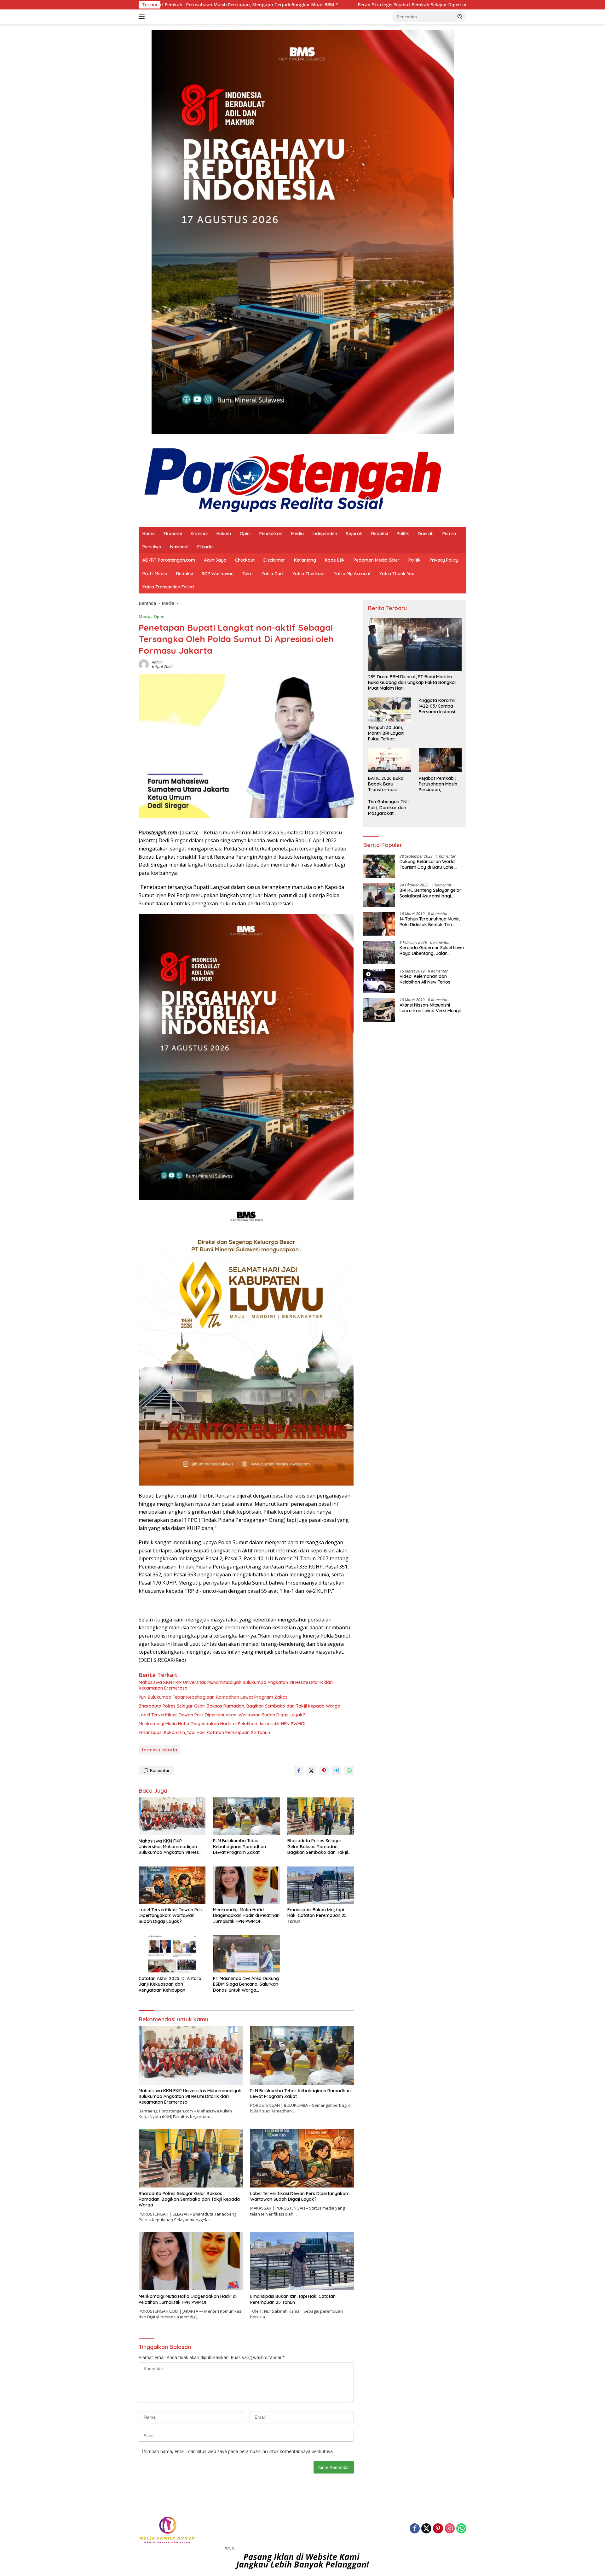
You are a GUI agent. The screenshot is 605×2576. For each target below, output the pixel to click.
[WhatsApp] (461, 2529)
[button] (460, 16)
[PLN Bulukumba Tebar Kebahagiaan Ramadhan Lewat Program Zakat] (246, 1816)
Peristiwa (152, 547)
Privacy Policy (444, 560)
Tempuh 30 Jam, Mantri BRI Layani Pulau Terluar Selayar (386, 733)
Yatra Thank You (397, 574)
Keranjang (305, 560)
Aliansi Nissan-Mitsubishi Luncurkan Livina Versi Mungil (430, 1008)
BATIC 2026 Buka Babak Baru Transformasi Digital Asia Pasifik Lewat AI (387, 784)
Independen (325, 534)
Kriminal (199, 534)
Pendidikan (271, 534)
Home (149, 534)
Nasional (179, 547)
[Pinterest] (438, 2529)
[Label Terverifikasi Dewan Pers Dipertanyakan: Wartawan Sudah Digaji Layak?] (172, 1885)
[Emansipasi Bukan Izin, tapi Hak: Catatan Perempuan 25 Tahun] (321, 1885)
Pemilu (449, 534)
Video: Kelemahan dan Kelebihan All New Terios (425, 979)
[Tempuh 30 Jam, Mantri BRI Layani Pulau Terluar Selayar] (389, 710)
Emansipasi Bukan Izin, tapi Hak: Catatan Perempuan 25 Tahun (204, 1732)
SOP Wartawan (218, 574)
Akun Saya (215, 560)
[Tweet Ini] (311, 1771)
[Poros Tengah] (293, 480)
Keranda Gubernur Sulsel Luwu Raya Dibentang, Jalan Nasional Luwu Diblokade (432, 951)
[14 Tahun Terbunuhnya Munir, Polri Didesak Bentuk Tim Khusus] (379, 924)
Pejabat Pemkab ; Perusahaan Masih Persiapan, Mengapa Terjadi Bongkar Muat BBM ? (439, 784)
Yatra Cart (273, 574)
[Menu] (143, 17)
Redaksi (380, 534)
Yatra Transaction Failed (168, 587)
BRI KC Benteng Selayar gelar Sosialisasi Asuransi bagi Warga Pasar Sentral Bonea (430, 893)
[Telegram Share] (337, 1771)
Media (297, 534)
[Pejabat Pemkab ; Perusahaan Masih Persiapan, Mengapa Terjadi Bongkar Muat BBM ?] (440, 760)
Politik (403, 534)
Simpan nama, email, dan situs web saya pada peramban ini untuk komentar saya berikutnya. (239, 2451)
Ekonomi (173, 534)
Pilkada (205, 547)
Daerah (426, 534)
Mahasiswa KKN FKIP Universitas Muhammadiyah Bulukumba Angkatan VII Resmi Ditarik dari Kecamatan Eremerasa (236, 1685)
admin (157, 662)
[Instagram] (450, 2529)
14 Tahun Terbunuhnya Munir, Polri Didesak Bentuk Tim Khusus (430, 922)
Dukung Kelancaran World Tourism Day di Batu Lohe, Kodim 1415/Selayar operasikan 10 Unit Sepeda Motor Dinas (428, 865)
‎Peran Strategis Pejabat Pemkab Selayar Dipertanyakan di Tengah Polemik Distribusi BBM (300, 5)
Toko (248, 574)
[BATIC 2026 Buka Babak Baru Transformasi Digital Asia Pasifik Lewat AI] (389, 760)
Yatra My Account (352, 574)
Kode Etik (335, 560)
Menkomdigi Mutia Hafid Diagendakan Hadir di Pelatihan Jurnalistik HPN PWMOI (222, 1724)
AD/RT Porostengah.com (169, 560)
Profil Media (155, 574)
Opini (245, 534)
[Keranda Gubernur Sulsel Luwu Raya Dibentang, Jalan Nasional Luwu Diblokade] (379, 952)
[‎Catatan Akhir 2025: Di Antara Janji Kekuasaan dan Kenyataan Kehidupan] (172, 1954)
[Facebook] (415, 2529)
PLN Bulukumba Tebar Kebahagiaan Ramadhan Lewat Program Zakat (213, 1697)
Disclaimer (274, 560)
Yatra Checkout (309, 574)
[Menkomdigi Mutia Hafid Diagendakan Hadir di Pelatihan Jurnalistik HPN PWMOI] (246, 1885)
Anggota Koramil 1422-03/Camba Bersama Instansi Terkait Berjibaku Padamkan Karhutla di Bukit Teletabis (440, 706)
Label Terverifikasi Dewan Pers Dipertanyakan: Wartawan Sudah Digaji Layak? (222, 1715)
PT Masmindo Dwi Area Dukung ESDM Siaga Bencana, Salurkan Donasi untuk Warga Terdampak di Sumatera (246, 1984)
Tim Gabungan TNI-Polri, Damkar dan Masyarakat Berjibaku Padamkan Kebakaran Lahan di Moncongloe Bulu (389, 808)
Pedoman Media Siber (377, 560)
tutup (230, 2548)
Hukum (224, 534)
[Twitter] (426, 2529)
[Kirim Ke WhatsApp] (349, 1771)
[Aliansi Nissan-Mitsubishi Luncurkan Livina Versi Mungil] (379, 1010)
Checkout (245, 560)
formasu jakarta (159, 1750)
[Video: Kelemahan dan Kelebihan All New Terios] (379, 981)
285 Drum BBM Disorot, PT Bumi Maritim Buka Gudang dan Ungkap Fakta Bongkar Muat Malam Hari (412, 682)
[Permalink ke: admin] (144, 664)
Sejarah (354, 534)
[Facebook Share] (299, 1771)
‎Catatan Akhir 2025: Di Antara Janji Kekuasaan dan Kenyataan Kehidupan (170, 1984)
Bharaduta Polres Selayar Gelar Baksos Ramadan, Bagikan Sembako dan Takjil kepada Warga (239, 1706)
